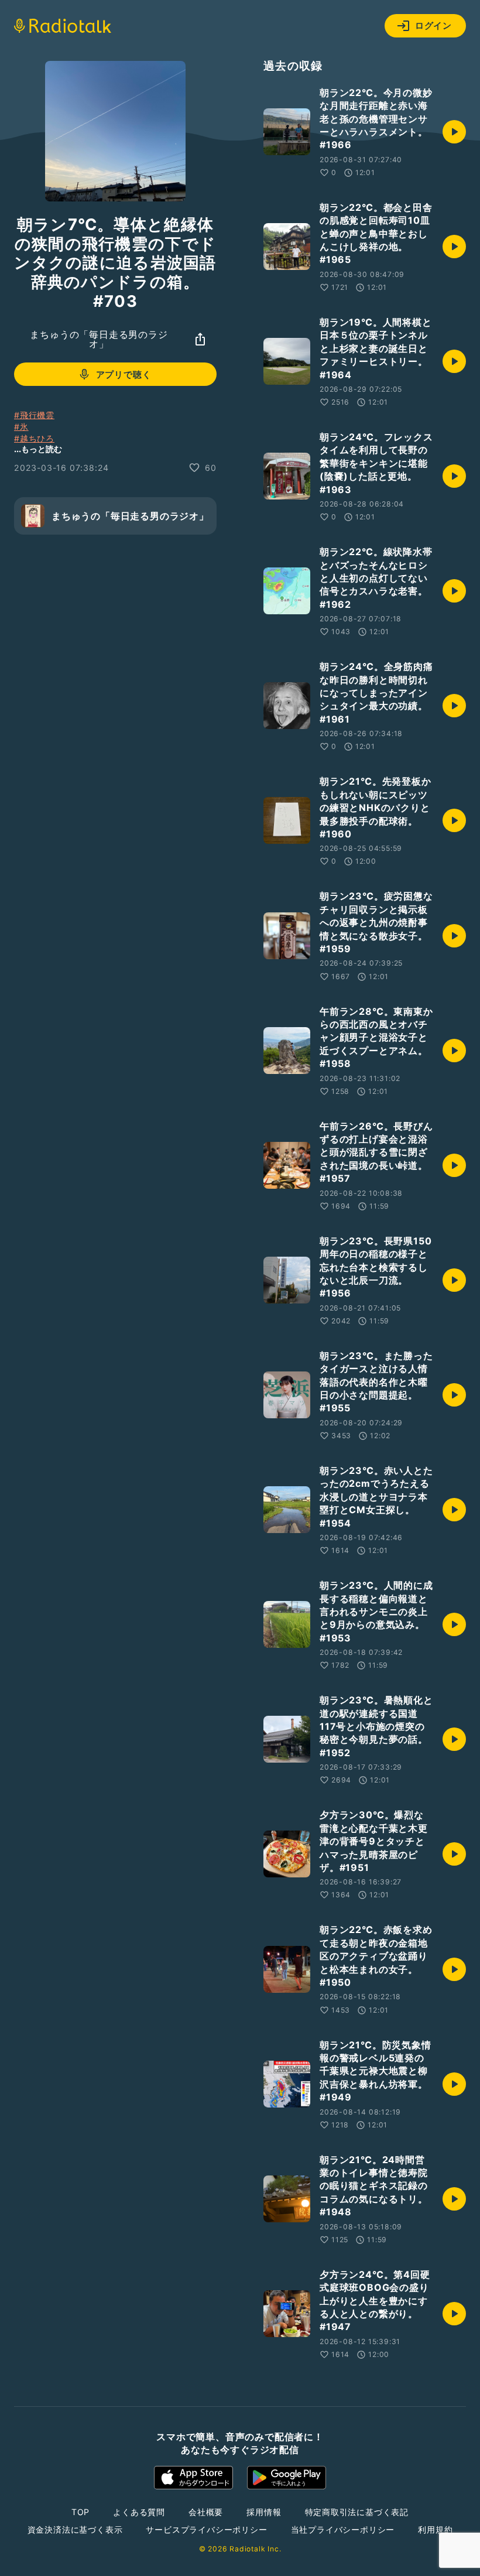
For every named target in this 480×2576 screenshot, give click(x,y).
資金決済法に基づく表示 (75, 2529)
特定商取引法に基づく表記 (357, 2512)
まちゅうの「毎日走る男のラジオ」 (99, 339)
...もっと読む (38, 449)
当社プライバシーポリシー (343, 2529)
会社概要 (206, 2512)
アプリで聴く (124, 374)
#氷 (21, 427)
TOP (80, 2512)
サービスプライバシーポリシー (206, 2529)
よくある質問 (139, 2512)
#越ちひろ (34, 438)
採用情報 (264, 2512)
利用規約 (435, 2529)
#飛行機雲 (34, 415)
